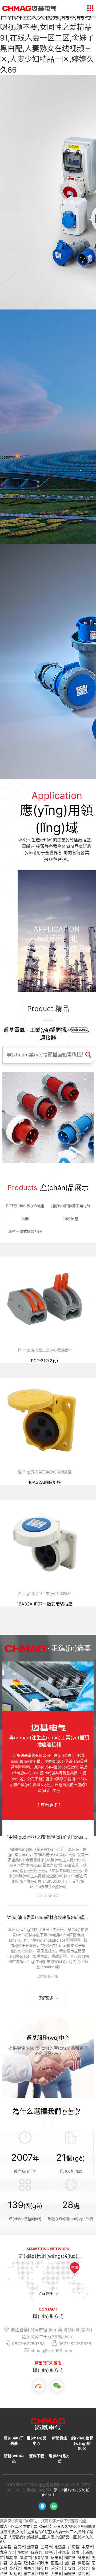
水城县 (15, 2568)
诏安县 (56, 2557)
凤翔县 (15, 2573)
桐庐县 (70, 2557)
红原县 (43, 2573)
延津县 (29, 2563)
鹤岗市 (12, 2557)
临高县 (83, 2573)
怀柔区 (23, 2552)
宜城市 (25, 2557)
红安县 (70, 2568)
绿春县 (37, 2552)
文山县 (15, 2563)
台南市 (77, 2552)
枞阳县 (83, 2563)
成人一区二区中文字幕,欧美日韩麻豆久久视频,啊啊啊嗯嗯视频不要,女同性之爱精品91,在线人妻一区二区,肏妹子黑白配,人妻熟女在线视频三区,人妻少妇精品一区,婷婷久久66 (47, 38)
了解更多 (45, 2068)
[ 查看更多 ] (49, 1805)
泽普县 (83, 2568)
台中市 (50, 2552)
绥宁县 (43, 2568)
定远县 (60, 2547)
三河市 (46, 2547)
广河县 (74, 2547)
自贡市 (19, 2547)
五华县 (6, 2547)
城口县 (70, 2563)
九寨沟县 (7, 2552)
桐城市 (43, 2563)
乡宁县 (56, 2573)
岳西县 (29, 2568)
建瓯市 (64, 2552)
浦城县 (56, 2568)
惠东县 (29, 2573)
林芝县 (83, 2557)
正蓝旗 (56, 2563)
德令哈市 (41, 2557)
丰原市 (87, 2547)
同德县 (70, 2573)
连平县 (33, 2547)
